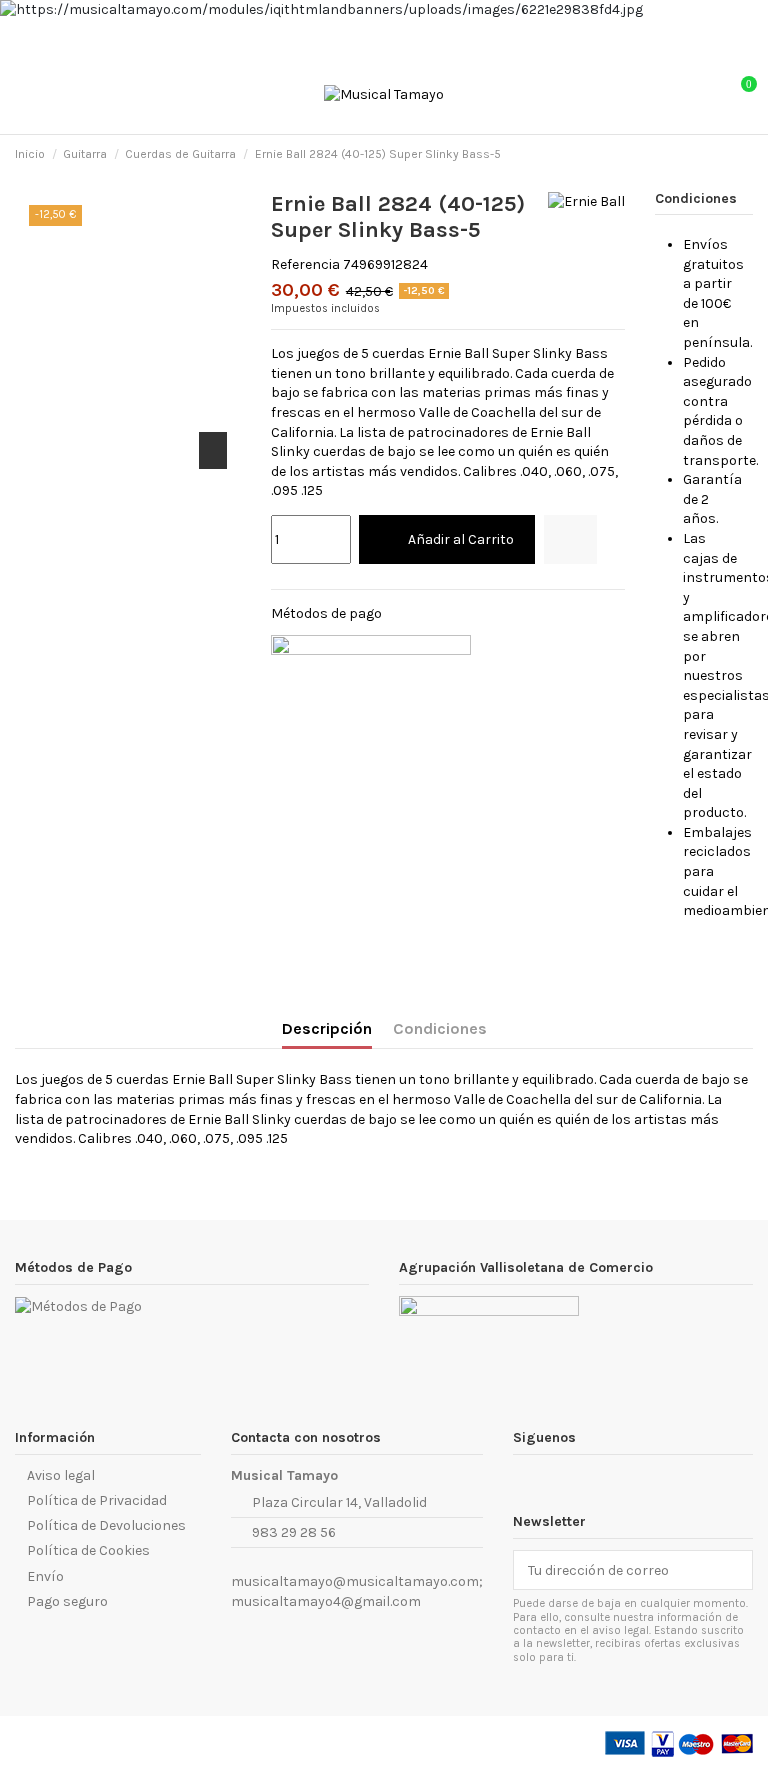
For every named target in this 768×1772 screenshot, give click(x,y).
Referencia (305, 264)
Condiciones (440, 1028)
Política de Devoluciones (106, 1525)
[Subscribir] (732, 1570)
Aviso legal (61, 1475)
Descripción (327, 1028)
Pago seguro (67, 1601)
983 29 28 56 (294, 1532)
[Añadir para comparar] (570, 539)
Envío (45, 1576)
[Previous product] (726, 155)
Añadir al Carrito (461, 539)
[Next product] (745, 155)
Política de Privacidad (97, 1500)
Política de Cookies (88, 1550)
